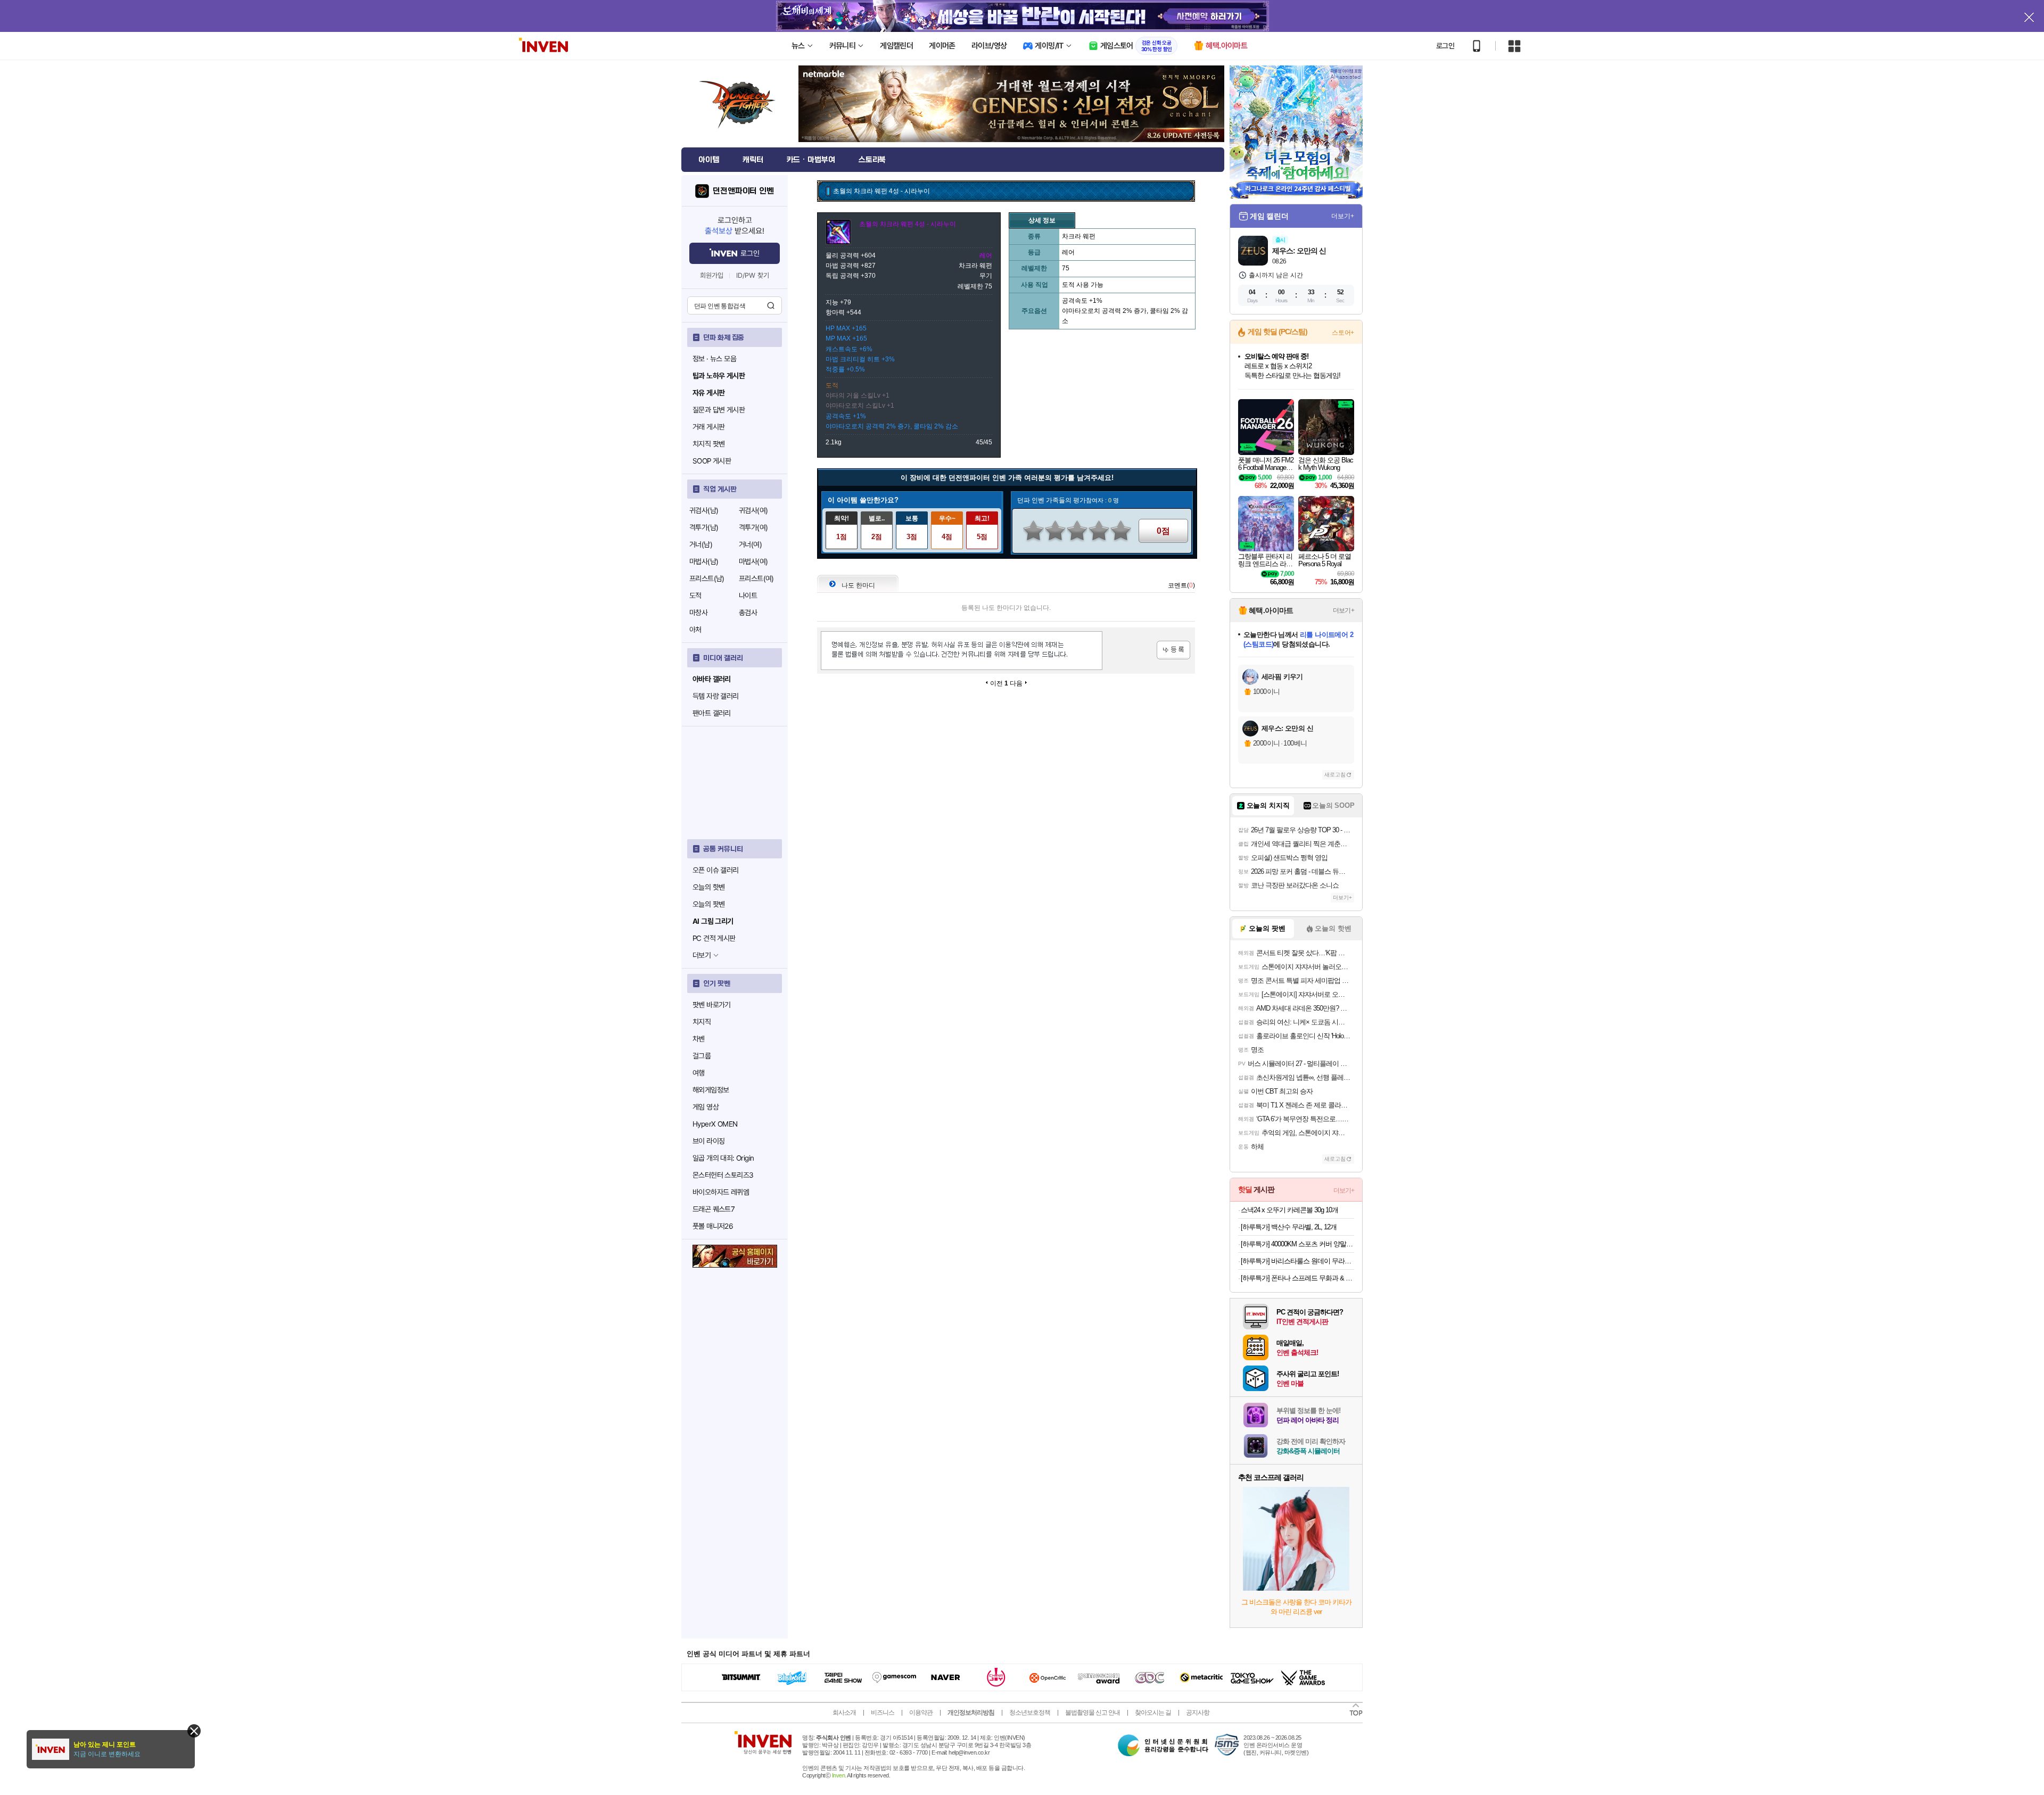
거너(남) (701, 544)
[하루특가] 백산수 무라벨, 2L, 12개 (1289, 1227)
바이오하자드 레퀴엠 (721, 1192)
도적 (695, 595)
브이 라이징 (708, 1141)
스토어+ (1343, 333)
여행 (699, 1073)
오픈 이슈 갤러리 (716, 870)
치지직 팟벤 (708, 444)
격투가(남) (704, 527)
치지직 (702, 1022)
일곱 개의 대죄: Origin (723, 1158)
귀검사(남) (704, 510)
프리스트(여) (756, 578)
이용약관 (921, 1713)
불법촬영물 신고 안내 (1093, 1713)
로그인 (1445, 46)
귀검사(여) (753, 510)
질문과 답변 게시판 (719, 410)
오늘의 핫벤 (708, 887)
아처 (695, 630)
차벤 (699, 1039)
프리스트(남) (707, 578)
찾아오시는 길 (1153, 1713)
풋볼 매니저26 (713, 1226)
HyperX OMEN (715, 1124)
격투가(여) (753, 527)
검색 (771, 305)
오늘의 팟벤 (708, 904)
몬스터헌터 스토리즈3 (723, 1175)
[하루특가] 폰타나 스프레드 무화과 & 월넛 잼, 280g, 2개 (1297, 1278)
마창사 (698, 613)
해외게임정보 (711, 1090)
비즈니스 (883, 1713)
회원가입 (712, 275)
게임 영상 (706, 1107)
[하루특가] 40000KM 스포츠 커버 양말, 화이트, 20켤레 (1297, 1244)
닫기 (194, 1731)
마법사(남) (704, 561)
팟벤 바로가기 (712, 1005)
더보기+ (1343, 216)
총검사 (748, 613)
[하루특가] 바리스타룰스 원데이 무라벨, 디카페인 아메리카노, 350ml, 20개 (1297, 1261)
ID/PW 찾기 (753, 275)
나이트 (748, 595)
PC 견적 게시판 (714, 938)
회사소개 (844, 1713)
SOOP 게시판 (712, 461)
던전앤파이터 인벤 (743, 191)
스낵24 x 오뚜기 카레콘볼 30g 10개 (1289, 1210)
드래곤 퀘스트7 (714, 1209)
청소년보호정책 (1030, 1713)
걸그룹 (702, 1056)
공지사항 (1198, 1713)
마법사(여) (753, 561)
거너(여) (750, 544)
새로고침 (1335, 775)
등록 (1173, 650)
